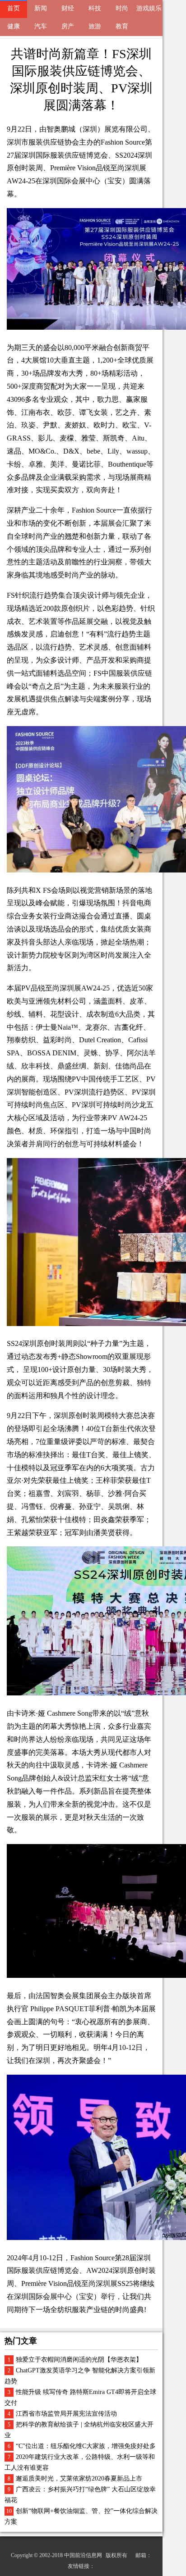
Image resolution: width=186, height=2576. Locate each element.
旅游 (95, 26)
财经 (68, 8)
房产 (68, 26)
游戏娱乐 (149, 8)
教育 (122, 26)
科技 (95, 8)
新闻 (41, 8)
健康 (14, 26)
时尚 (122, 8)
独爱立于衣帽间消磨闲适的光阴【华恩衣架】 (79, 2360)
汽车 (41, 26)
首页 (14, 8)
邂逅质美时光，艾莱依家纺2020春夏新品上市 (79, 2478)
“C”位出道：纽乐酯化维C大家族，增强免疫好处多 (86, 2446)
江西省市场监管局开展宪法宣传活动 (66, 2414)
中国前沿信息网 (83, 2555)
